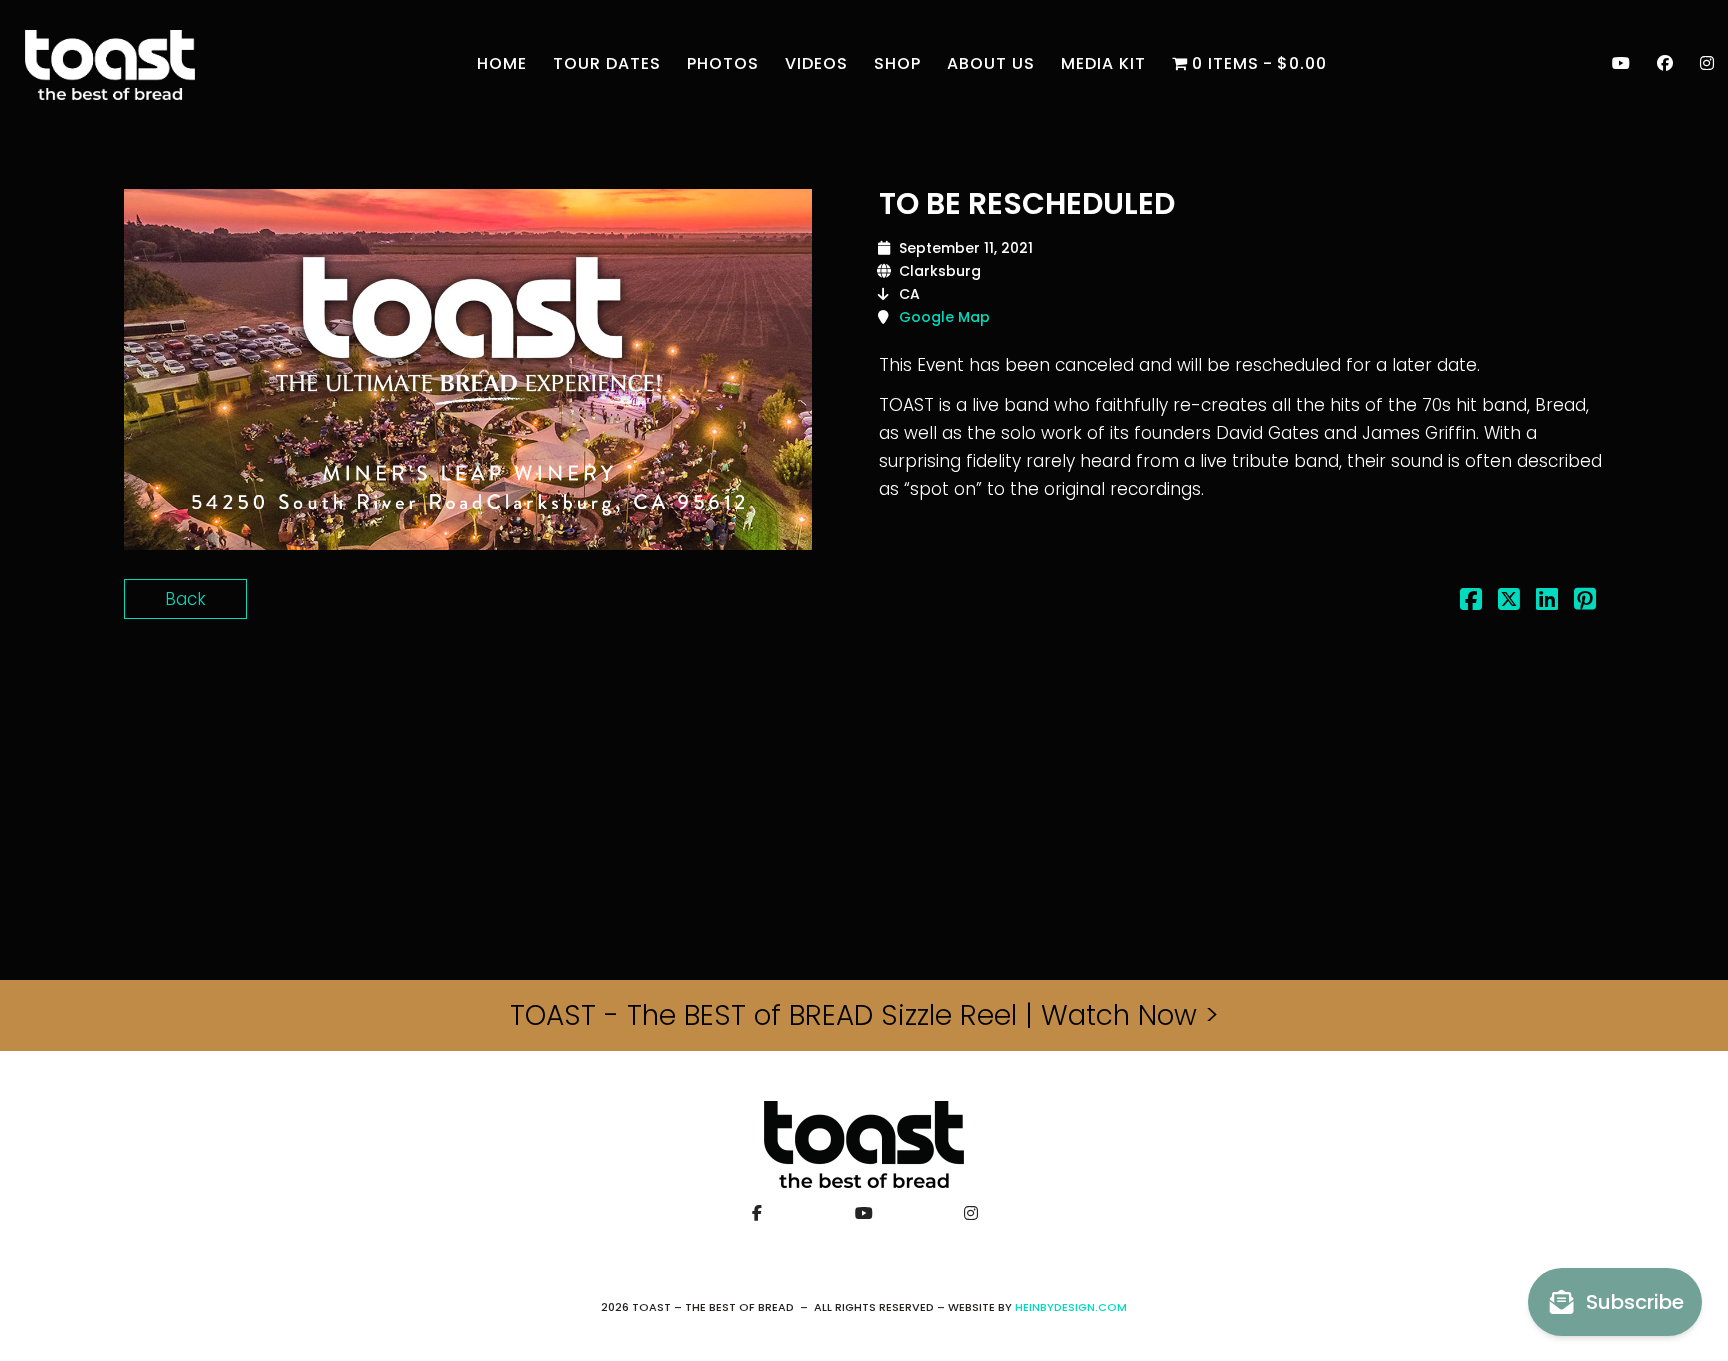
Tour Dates (607, 63)
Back (185, 599)
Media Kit (1103, 63)
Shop (897, 63)
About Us (991, 63)
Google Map (944, 317)
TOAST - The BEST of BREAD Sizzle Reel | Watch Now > (864, 1015)
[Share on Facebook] (1471, 602)
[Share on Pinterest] (1585, 602)
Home (502, 63)
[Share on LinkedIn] (1547, 602)
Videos (816, 63)
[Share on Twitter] (1509, 602)
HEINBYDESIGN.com (1071, 1307)
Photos (723, 63)
